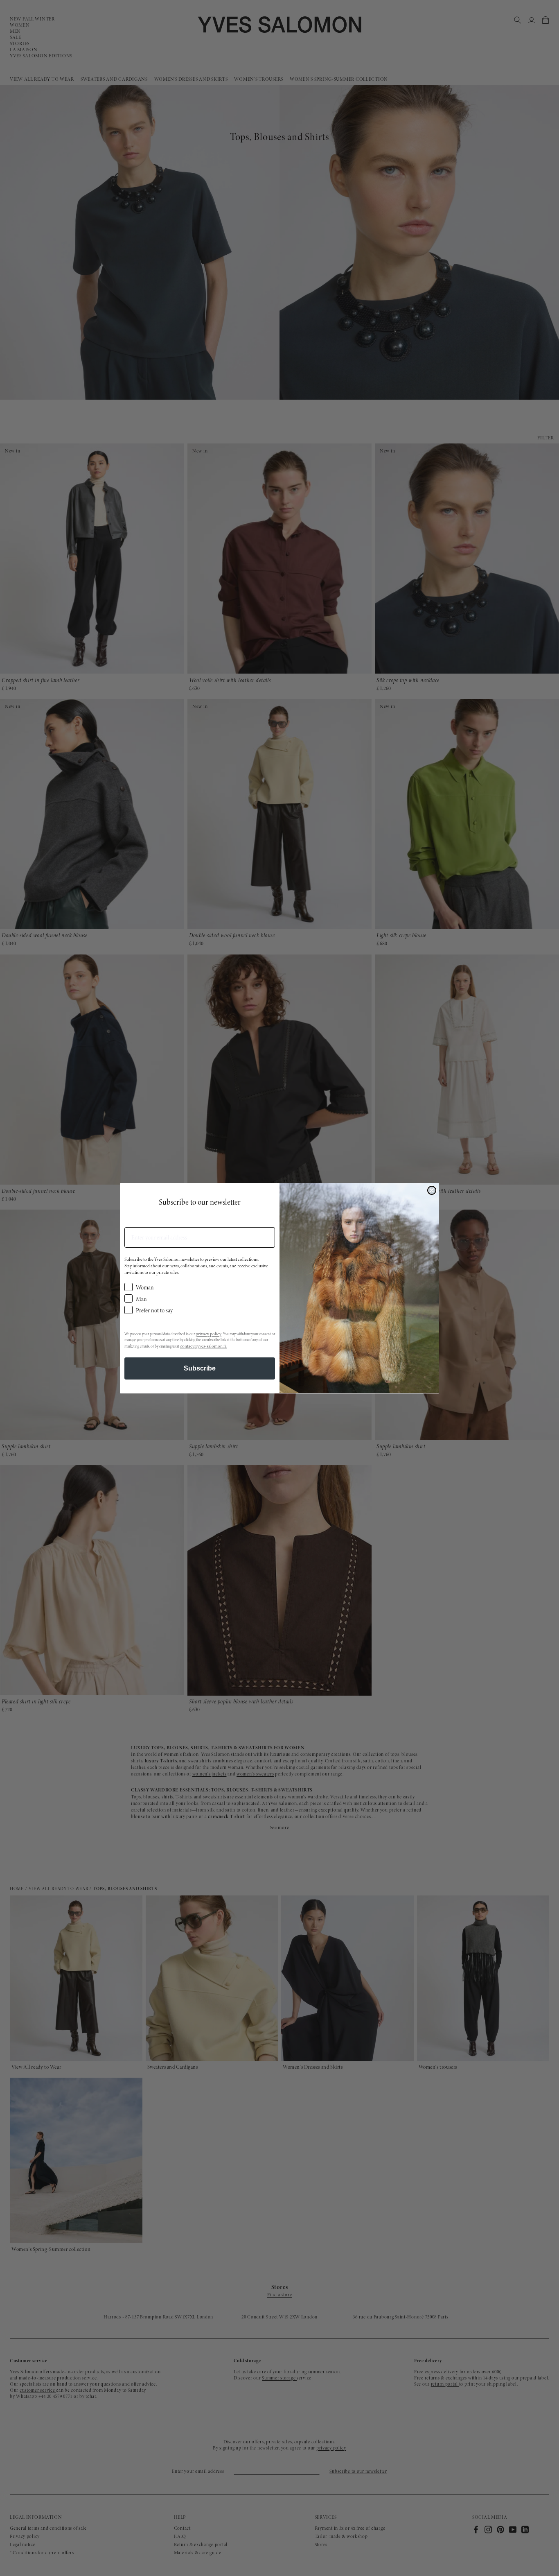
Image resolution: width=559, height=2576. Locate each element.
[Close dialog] (432, 1190)
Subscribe (200, 1368)
